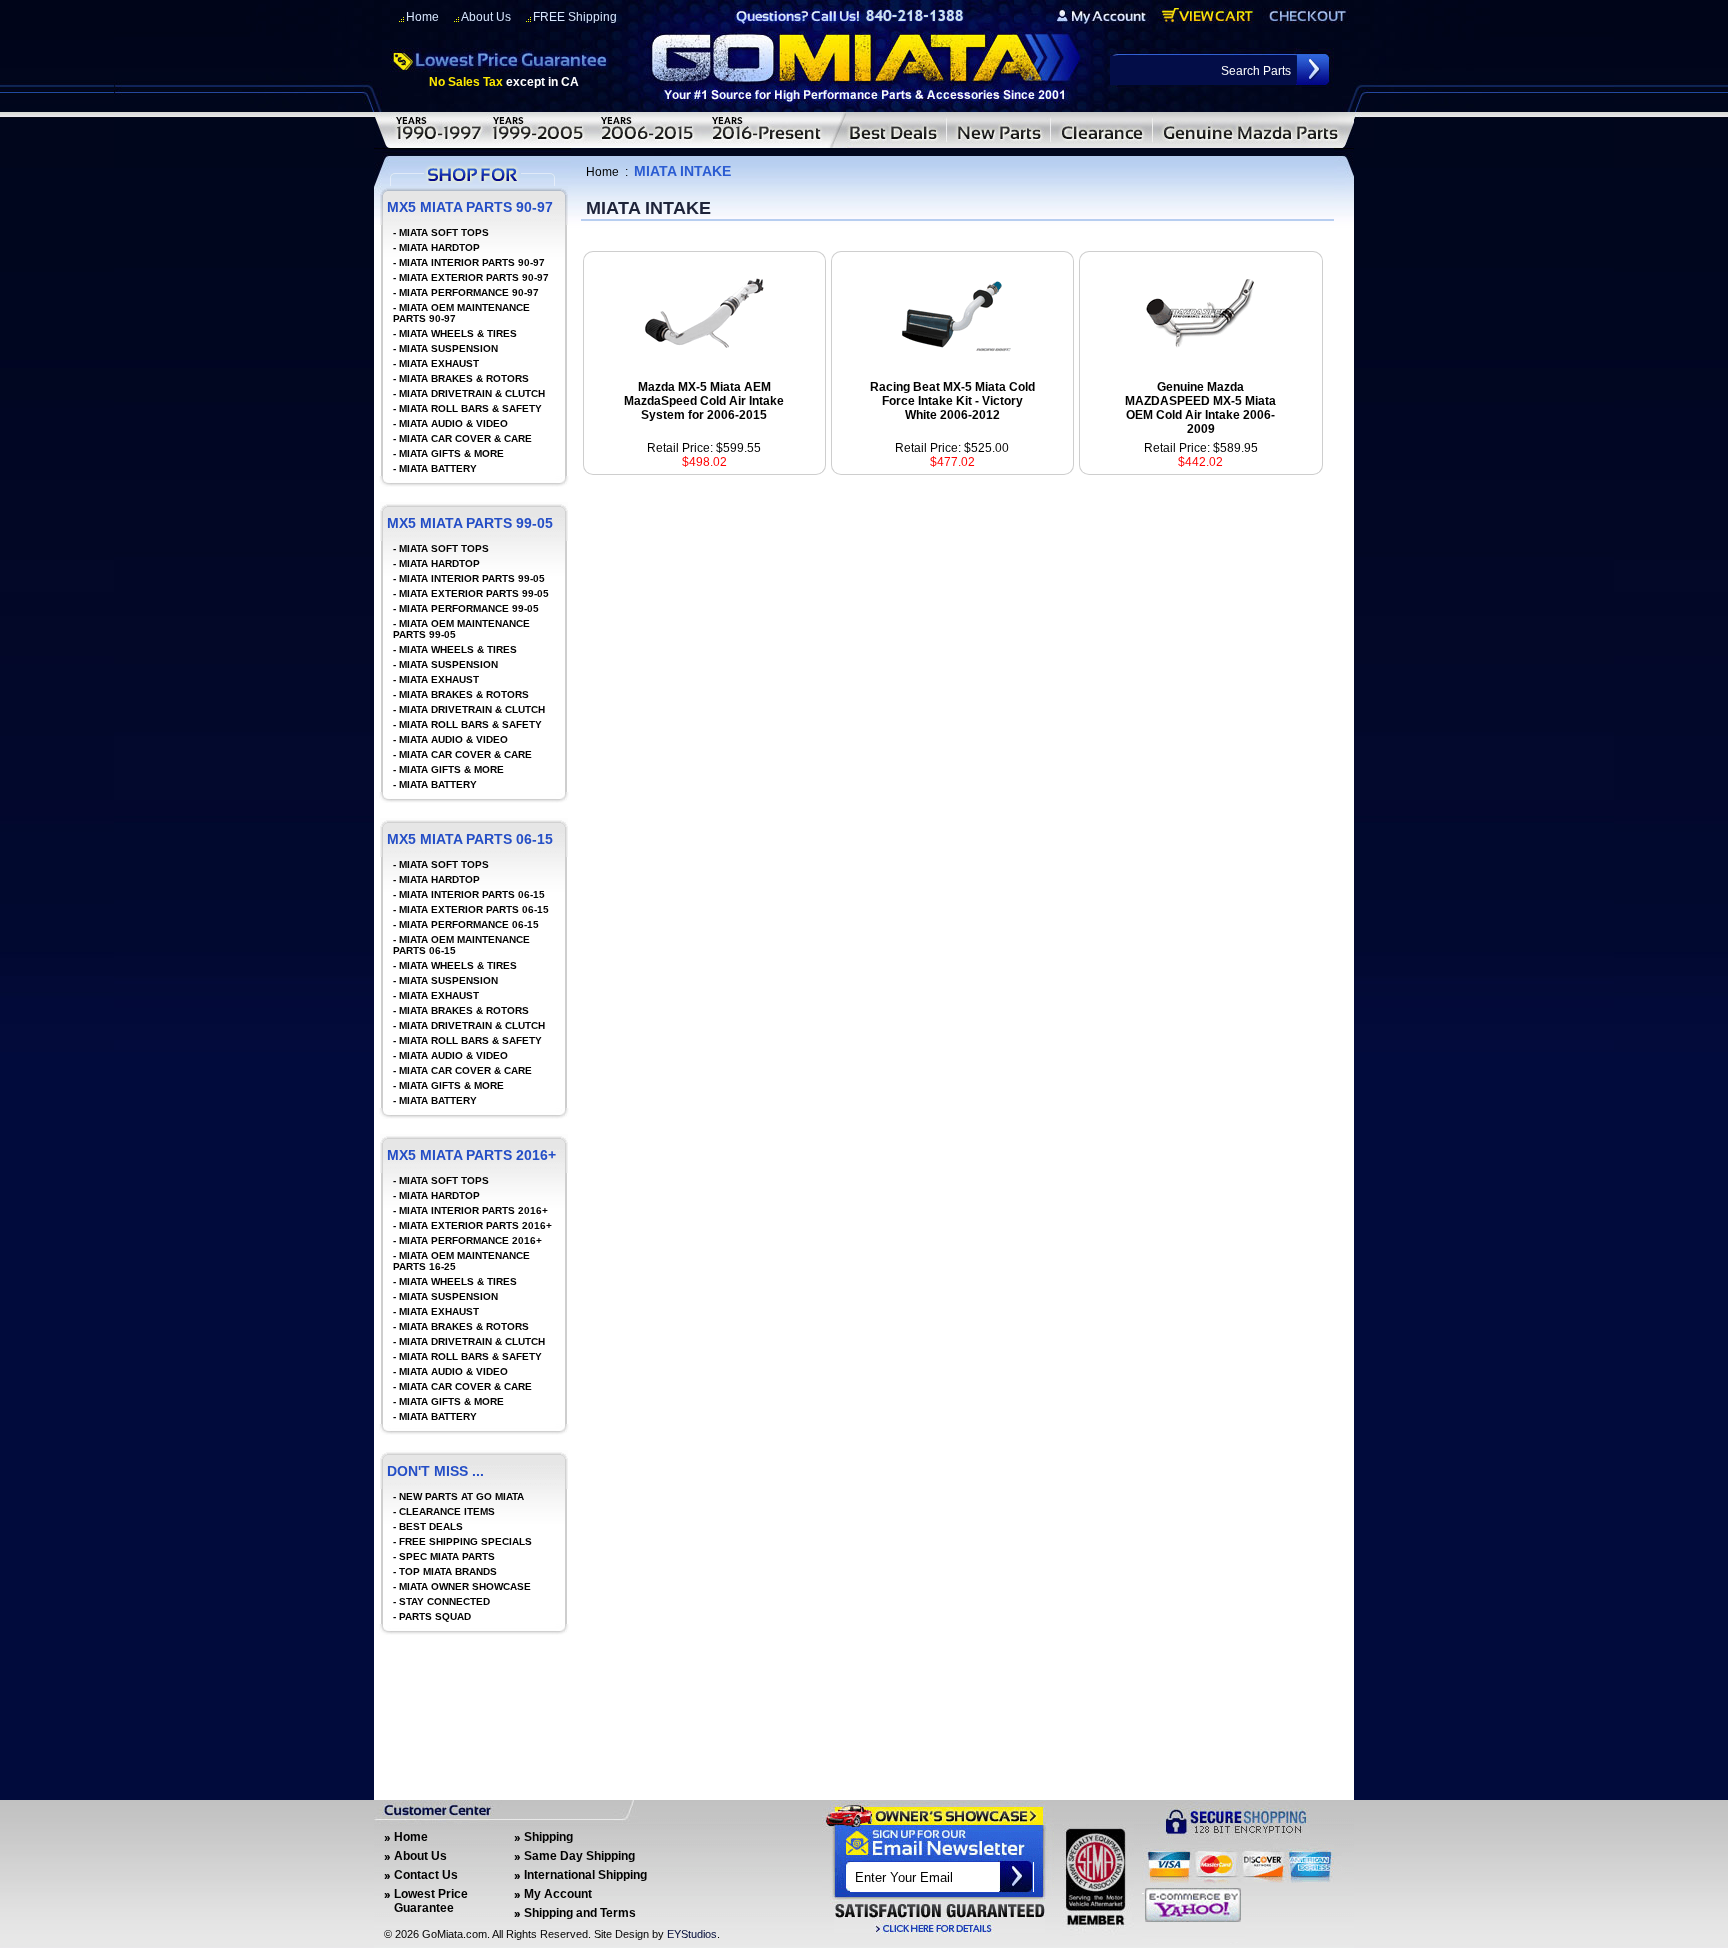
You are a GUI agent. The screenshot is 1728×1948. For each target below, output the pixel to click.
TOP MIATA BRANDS (448, 1571)
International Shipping (585, 1875)
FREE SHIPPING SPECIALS (465, 1541)
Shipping (548, 1837)
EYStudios (692, 1934)
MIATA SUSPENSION (448, 348)
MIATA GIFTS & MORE (451, 453)
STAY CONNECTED (444, 1601)
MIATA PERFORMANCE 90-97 (469, 292)
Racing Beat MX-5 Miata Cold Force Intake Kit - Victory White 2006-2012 (952, 401)
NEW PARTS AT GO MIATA (461, 1496)
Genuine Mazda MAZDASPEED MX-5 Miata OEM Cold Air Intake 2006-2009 (1200, 408)
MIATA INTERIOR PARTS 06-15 (472, 894)
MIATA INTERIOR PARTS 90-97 (472, 262)
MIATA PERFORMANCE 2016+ (470, 1240)
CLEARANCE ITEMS (447, 1511)
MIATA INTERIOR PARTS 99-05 (472, 578)
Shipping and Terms (580, 1913)
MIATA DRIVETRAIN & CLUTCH (472, 393)
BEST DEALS (431, 1526)
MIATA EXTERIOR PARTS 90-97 (474, 277)
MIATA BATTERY (438, 468)
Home (422, 17)
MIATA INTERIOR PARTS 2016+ (473, 1210)
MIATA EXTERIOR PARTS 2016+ (475, 1225)
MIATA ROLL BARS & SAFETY (470, 408)
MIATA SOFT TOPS (444, 232)
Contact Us (426, 1875)
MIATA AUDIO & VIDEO (453, 423)
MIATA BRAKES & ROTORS (464, 378)
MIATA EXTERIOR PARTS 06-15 (474, 909)
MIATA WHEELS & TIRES (458, 333)
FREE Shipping (575, 17)
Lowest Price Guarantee (431, 1901)
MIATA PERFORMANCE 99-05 (469, 608)
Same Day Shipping (579, 1856)
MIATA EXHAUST (439, 363)
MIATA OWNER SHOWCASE (465, 1586)
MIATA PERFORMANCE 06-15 (469, 924)
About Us (486, 17)
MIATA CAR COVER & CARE (465, 438)
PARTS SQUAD (435, 1616)
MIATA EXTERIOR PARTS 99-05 (474, 593)
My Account (558, 1894)
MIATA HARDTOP (439, 247)
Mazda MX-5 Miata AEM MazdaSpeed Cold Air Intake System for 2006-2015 (704, 401)
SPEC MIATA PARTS (447, 1556)
